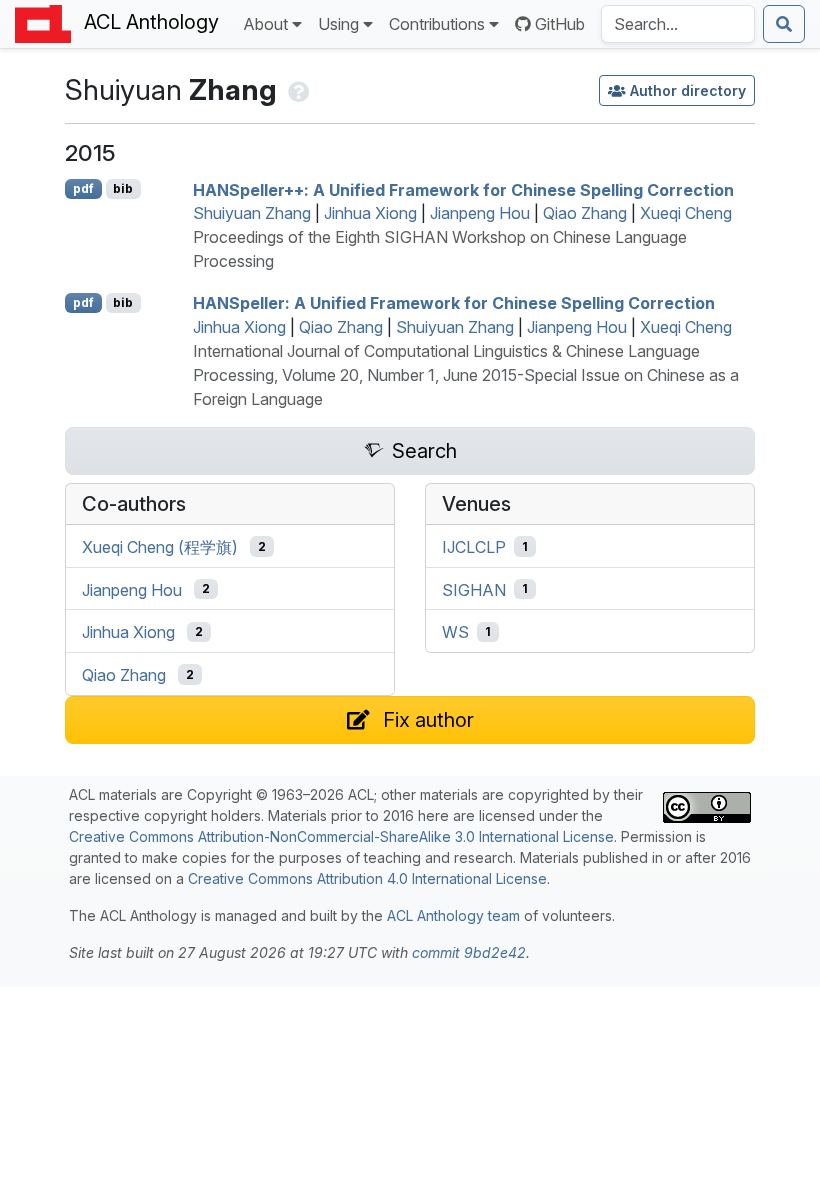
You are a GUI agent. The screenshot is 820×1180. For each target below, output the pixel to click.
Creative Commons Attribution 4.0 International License (367, 878)
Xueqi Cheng (686, 213)
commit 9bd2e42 (469, 952)
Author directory (688, 90)
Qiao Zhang (585, 213)
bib (123, 188)
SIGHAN (474, 589)
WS (455, 632)
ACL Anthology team (453, 915)
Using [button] (338, 24)
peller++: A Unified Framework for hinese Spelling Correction (463, 189)
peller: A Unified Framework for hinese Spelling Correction (454, 303)
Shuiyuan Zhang (252, 213)
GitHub (560, 24)
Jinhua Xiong (370, 213)
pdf (83, 188)
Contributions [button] (437, 24)
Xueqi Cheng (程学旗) (160, 547)
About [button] (265, 24)
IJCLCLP (474, 547)
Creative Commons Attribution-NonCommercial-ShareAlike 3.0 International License (341, 836)
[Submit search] (784, 24)
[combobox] (678, 24)
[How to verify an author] (296, 89)
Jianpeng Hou (480, 213)
